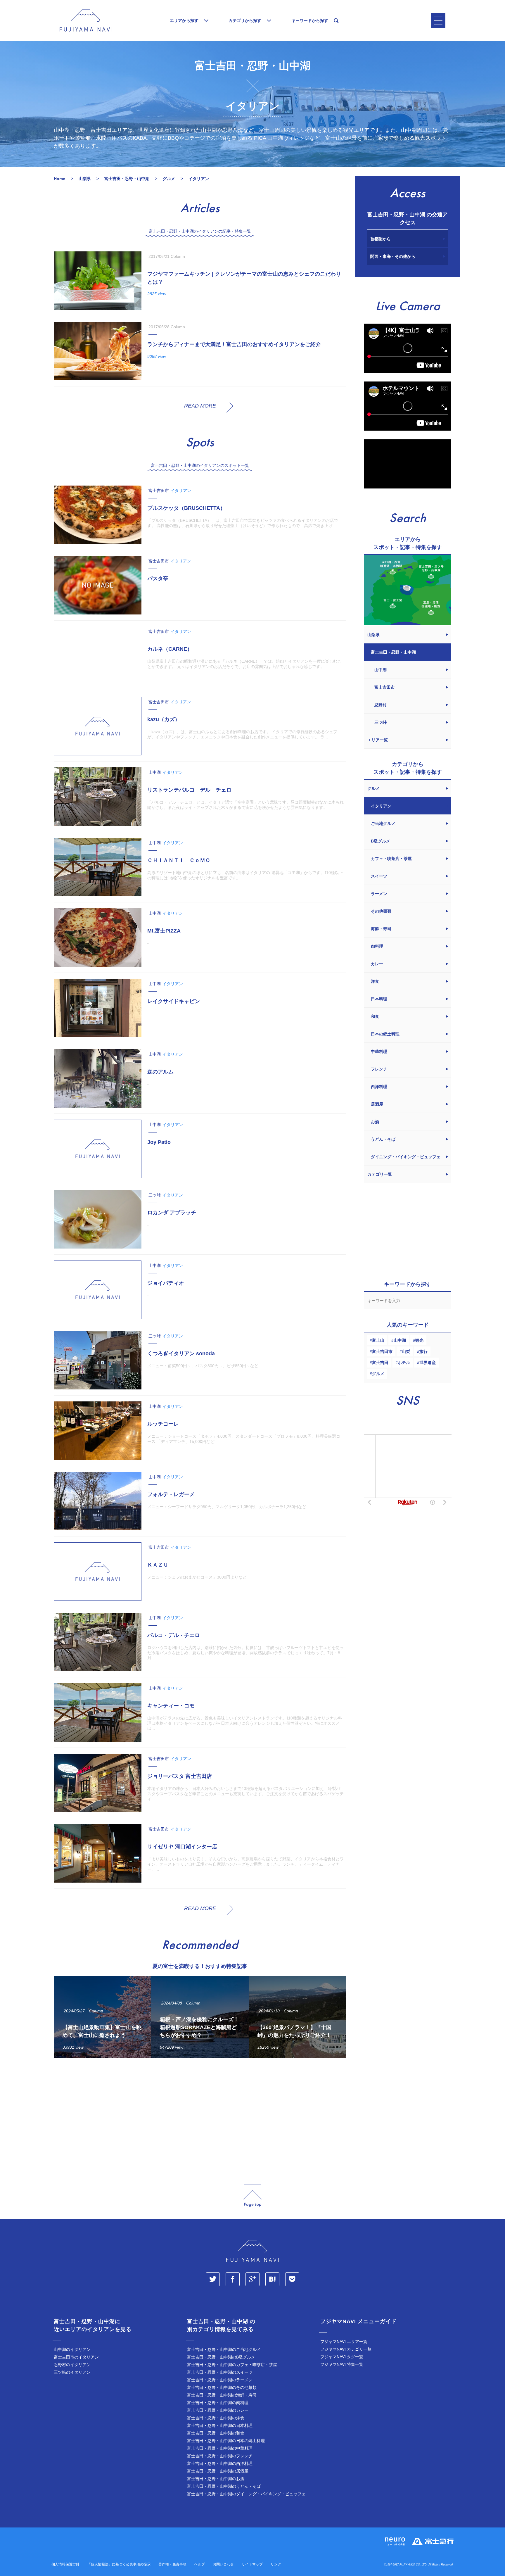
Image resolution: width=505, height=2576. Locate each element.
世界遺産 (428, 1363)
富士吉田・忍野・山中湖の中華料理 (220, 2448)
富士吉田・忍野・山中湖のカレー (218, 2410)
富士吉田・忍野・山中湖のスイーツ (220, 2372)
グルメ (378, 1374)
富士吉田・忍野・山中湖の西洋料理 (220, 2463)
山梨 (406, 1351)
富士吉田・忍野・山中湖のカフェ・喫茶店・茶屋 (232, 2365)
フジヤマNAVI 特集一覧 (342, 2364)
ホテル (404, 1363)
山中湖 (400, 1340)
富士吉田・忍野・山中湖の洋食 (216, 2418)
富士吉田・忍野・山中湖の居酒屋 (218, 2471)
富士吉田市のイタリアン (76, 2357)
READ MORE (200, 406)
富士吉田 (380, 1363)
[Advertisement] (200, 2116)
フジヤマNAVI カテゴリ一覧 (346, 2349)
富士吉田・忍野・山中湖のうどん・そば (224, 2486)
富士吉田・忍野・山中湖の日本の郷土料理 (226, 2441)
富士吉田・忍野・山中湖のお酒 (216, 2479)
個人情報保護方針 (65, 2564)
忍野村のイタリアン (72, 2365)
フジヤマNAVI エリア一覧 (344, 2342)
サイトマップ (252, 2564)
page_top (252, 2196)
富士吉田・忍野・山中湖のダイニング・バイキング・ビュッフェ (246, 2494)
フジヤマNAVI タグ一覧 (342, 2357)
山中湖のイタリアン (72, 2349)
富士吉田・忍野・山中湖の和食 (216, 2433)
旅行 (423, 1351)
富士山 (378, 1340)
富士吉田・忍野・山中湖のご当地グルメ (224, 2349)
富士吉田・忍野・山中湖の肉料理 (218, 2403)
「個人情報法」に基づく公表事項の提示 (119, 2564)
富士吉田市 (382, 1351)
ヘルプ (200, 2564)
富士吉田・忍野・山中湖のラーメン (220, 2380)
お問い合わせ (223, 2564)
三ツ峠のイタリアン (72, 2372)
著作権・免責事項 (172, 2564)
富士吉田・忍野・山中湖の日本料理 (220, 2425)
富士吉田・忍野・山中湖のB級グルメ (221, 2357)
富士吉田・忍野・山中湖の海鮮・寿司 (222, 2395)
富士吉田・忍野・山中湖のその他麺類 (222, 2387)
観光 (419, 1340)
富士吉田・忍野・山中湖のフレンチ (220, 2456)
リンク (276, 2564)
